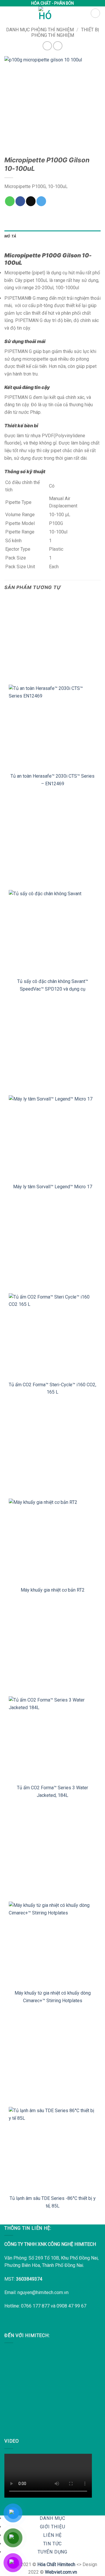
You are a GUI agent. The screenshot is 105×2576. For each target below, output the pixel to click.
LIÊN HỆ (52, 2535)
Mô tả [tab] (10, 236)
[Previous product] (58, 46)
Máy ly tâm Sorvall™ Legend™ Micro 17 (53, 1187)
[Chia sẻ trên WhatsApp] (10, 201)
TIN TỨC (53, 2544)
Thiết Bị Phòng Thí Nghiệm (65, 32)
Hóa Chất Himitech (56, 2564)
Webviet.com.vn (61, 2572)
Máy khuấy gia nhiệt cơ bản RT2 (53, 1590)
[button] (95, 13)
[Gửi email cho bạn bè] (31, 201)
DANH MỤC (52, 2518)
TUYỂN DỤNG (52, 2552)
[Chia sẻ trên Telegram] (41, 201)
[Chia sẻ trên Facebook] (20, 201)
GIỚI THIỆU (53, 2527)
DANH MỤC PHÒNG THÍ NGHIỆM (40, 30)
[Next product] (47, 46)
